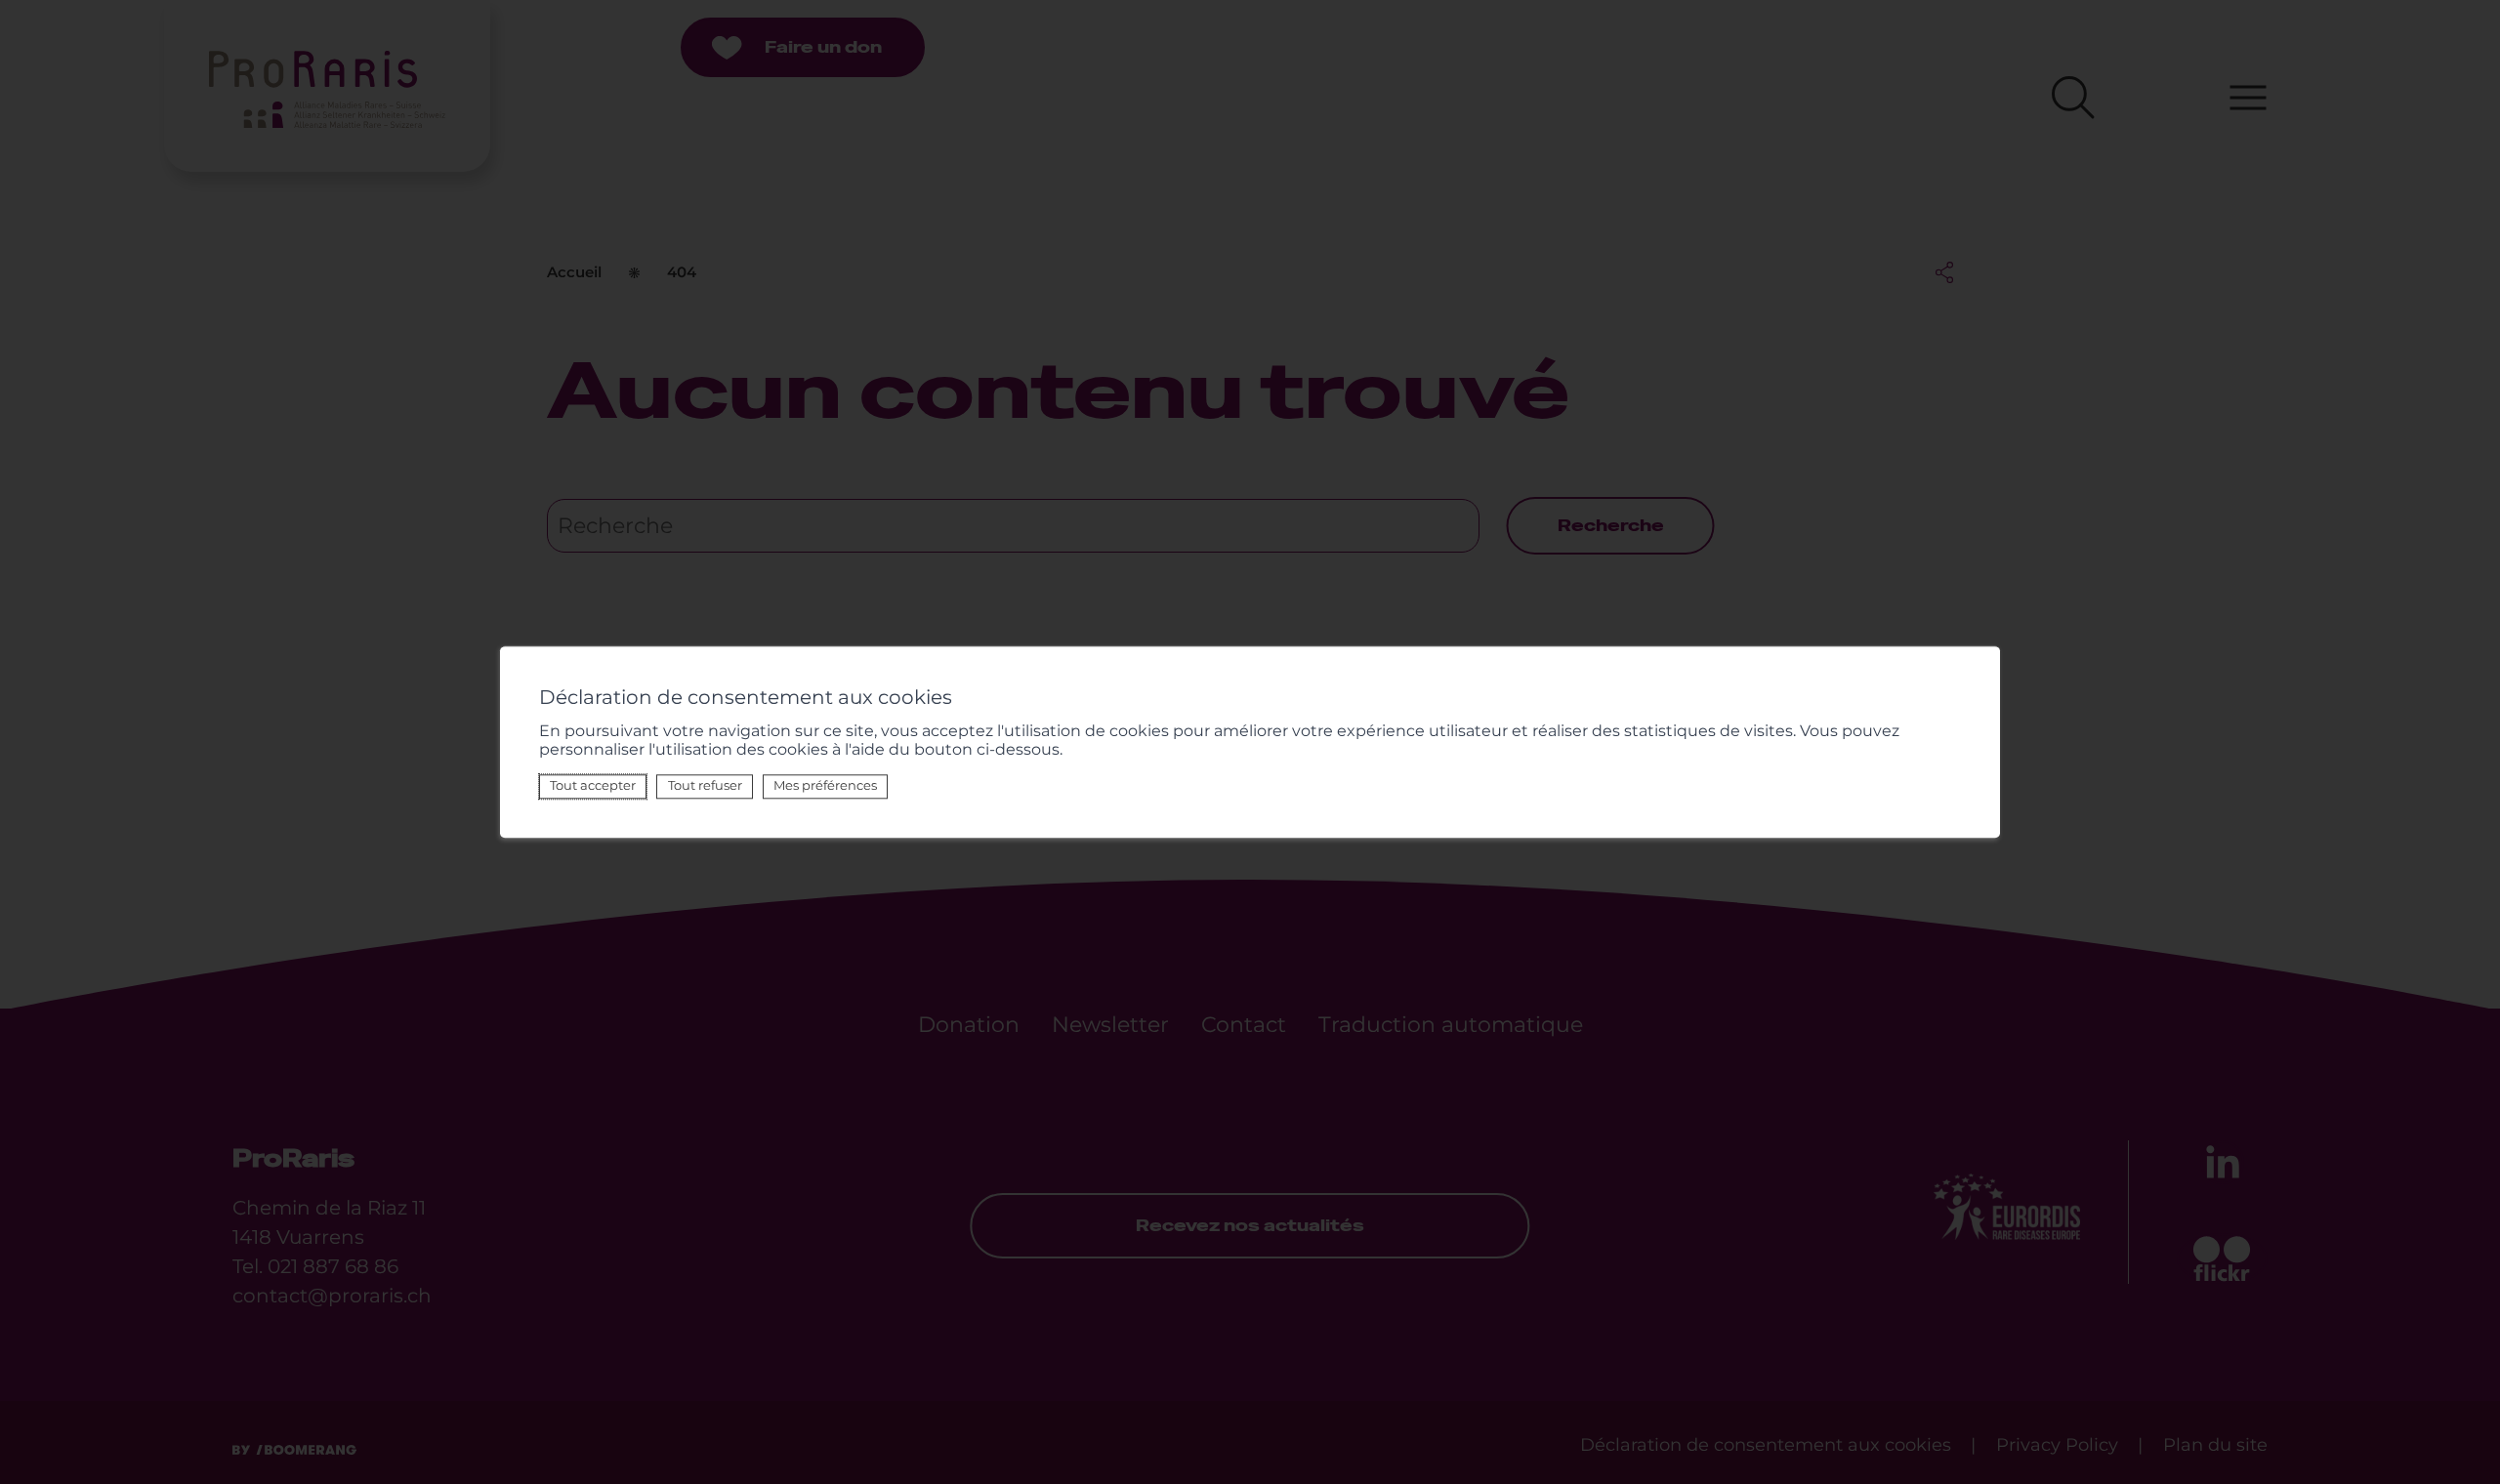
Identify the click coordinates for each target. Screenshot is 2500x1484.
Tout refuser (705, 786)
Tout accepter (593, 786)
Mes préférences (825, 786)
